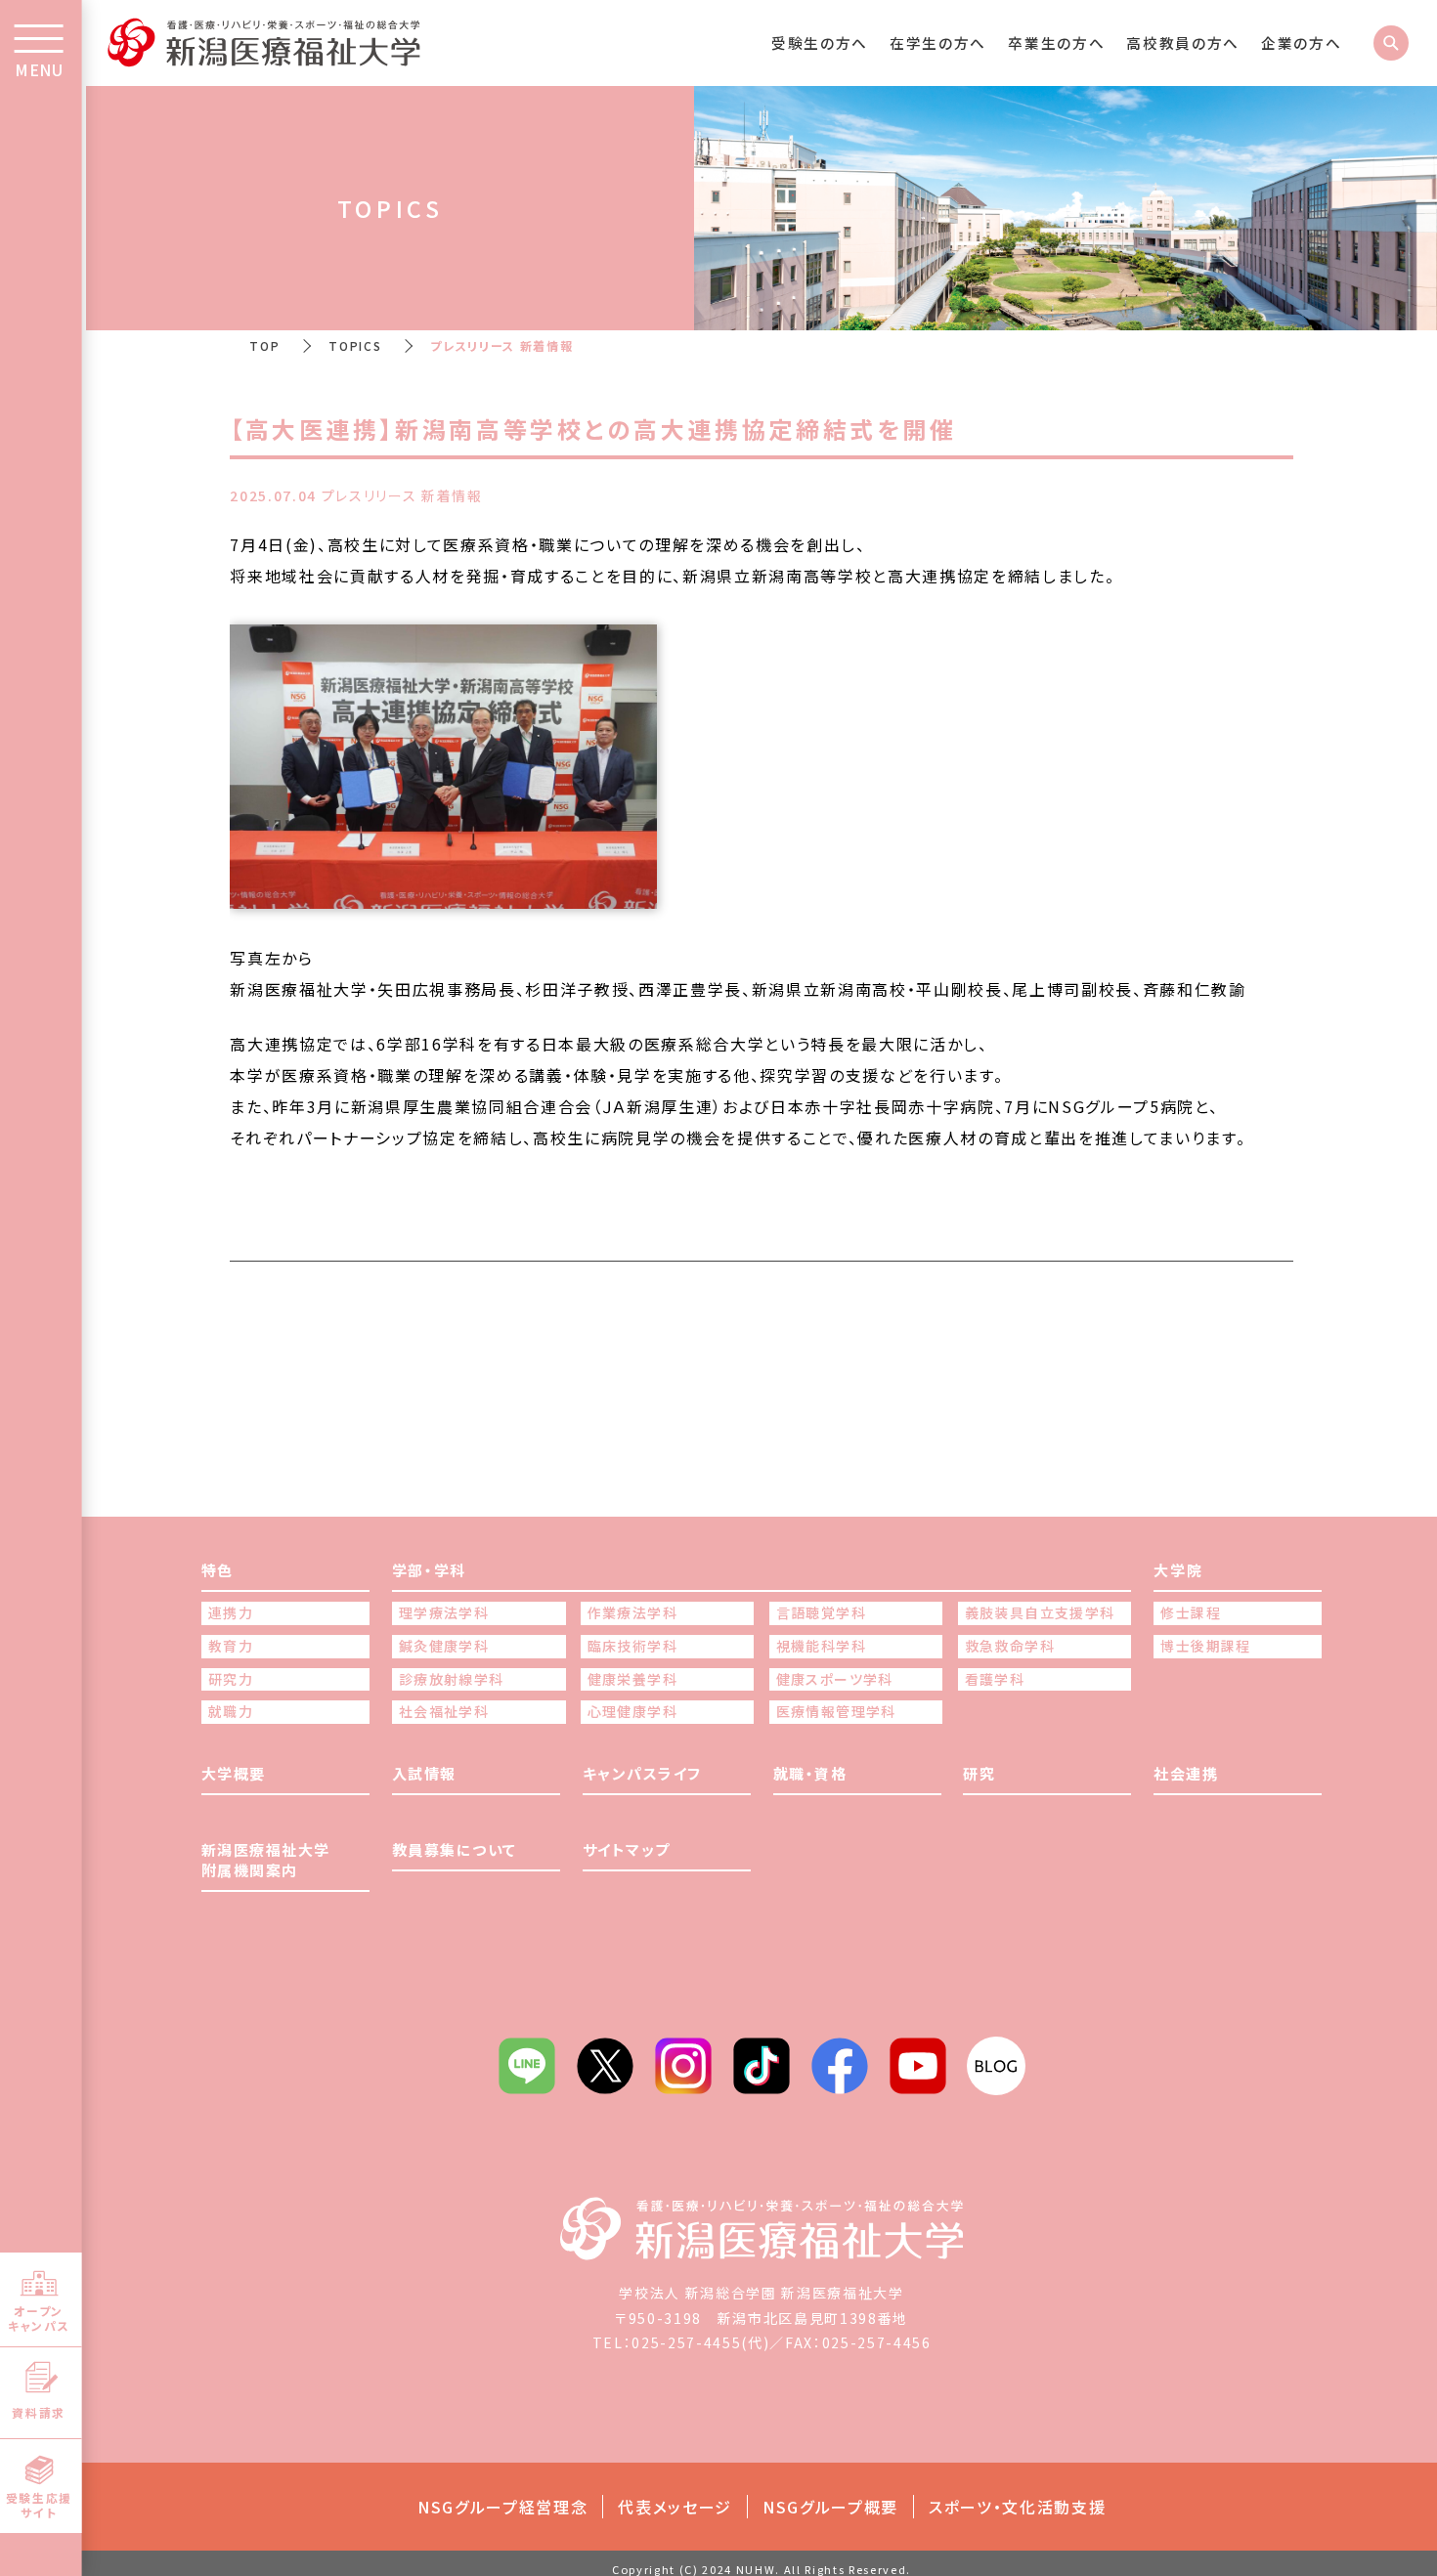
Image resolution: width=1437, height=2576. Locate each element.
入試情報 (424, 1773)
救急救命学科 (1010, 1646)
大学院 (1178, 1570)
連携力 (231, 1613)
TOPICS (355, 345)
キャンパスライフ (642, 1773)
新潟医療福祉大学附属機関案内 (266, 1860)
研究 (979, 1773)
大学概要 (234, 1773)
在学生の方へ (938, 43)
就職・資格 (810, 1773)
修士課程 (1191, 1613)
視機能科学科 (821, 1646)
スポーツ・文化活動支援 (1017, 2507)
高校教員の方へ (1183, 43)
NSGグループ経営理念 (502, 2507)
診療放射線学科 (452, 1679)
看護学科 (995, 1679)
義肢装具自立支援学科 (1040, 1613)
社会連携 (1186, 1773)
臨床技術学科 (632, 1646)
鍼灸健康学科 (444, 1646)
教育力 (231, 1646)
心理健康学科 (632, 1712)
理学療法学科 (444, 1613)
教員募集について (455, 1849)
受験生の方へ (820, 43)
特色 (218, 1570)
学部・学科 (429, 1570)
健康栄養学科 (632, 1679)
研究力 (231, 1679)
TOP (264, 345)
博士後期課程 (1205, 1646)
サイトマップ (627, 1849)
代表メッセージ (675, 2507)
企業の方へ (1301, 43)
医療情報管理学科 (836, 1712)
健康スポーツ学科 (835, 1679)
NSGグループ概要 (830, 2507)
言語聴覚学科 (821, 1613)
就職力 (231, 1712)
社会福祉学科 (444, 1712)
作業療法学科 (632, 1613)
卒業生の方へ (1056, 43)
